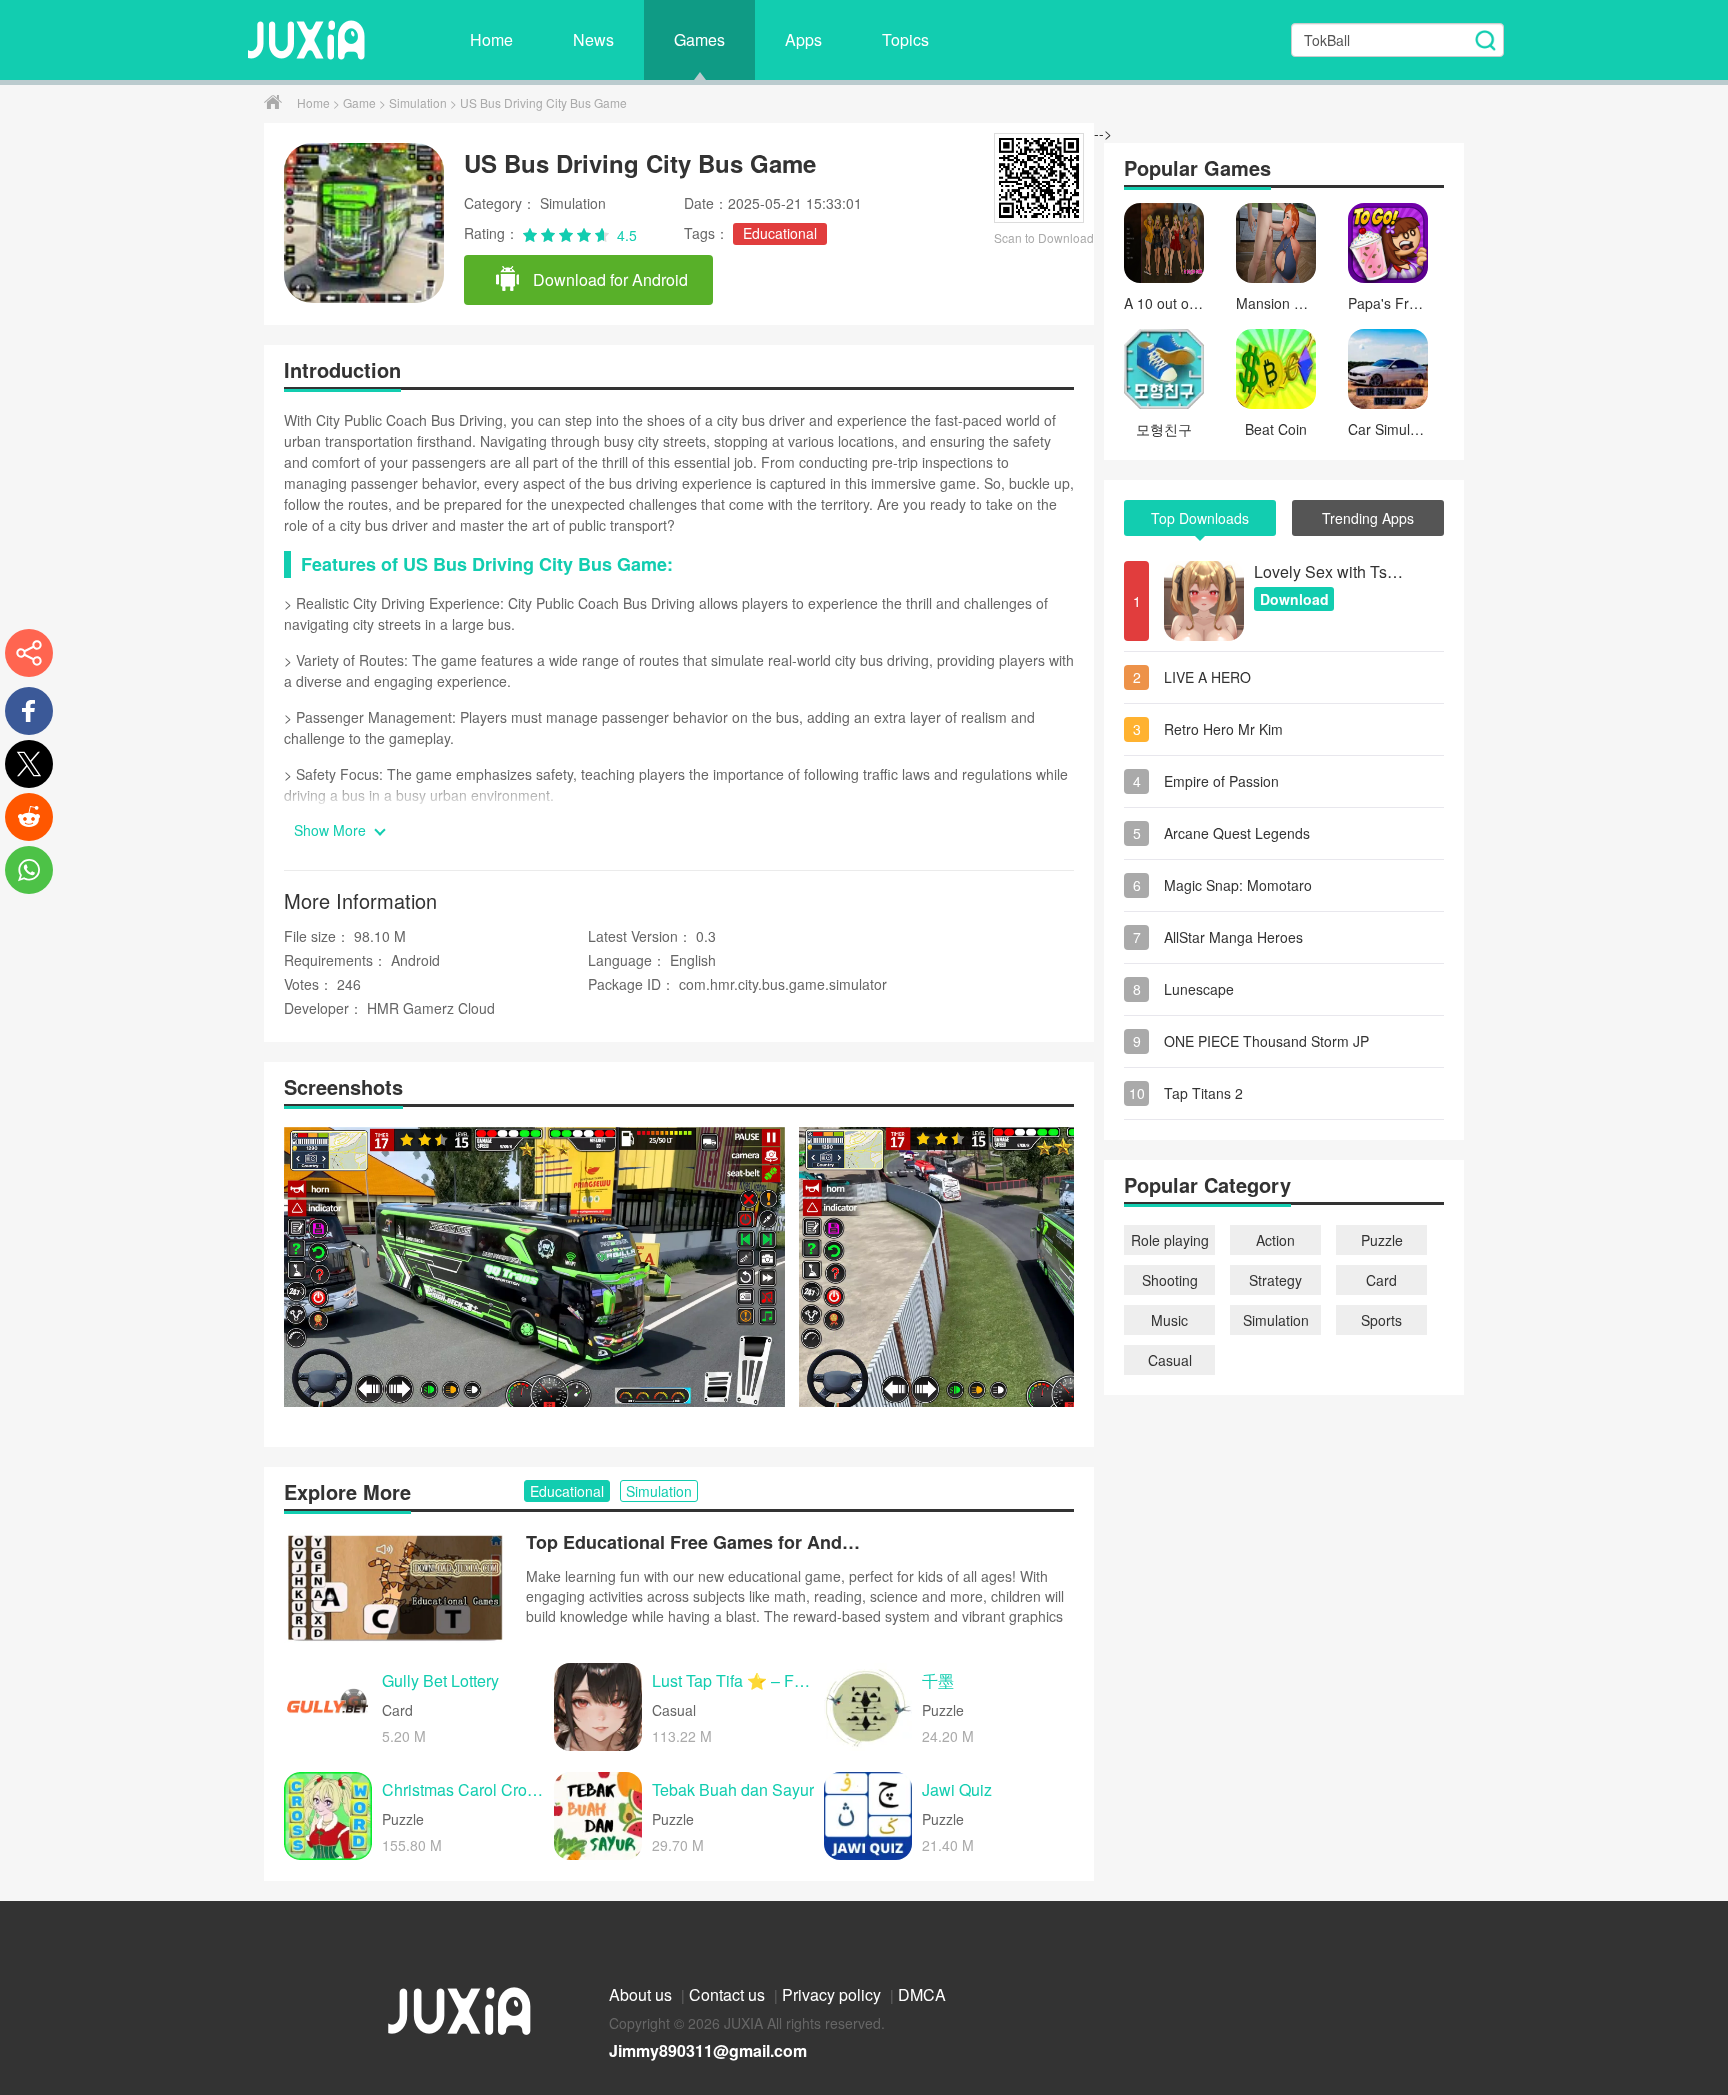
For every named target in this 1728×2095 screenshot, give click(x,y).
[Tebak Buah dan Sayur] (598, 1816)
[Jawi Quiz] (868, 1816)
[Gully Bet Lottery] (328, 1707)
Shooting (1170, 1280)
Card (1381, 1280)
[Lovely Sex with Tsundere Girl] (1204, 601)
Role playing (1170, 1240)
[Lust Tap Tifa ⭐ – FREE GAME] (598, 1707)
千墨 (938, 1681)
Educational (780, 233)
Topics (905, 39)
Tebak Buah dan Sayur (733, 1790)
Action (1275, 1240)
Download (1294, 599)
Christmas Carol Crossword (463, 1790)
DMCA (922, 1994)
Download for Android (608, 279)
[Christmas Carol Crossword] (328, 1816)
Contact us (729, 1994)
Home (491, 39)
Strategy (1275, 1280)
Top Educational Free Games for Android (696, 1542)
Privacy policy (833, 1994)
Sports (1381, 1320)
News (593, 39)
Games (699, 39)
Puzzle (1382, 1240)
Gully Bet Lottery (440, 1681)
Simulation (419, 102)
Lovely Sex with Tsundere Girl (1329, 571)
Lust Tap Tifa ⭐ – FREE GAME (733, 1681)
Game (361, 102)
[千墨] (868, 1707)
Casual (1170, 1360)
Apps (803, 39)
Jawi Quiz (957, 1790)
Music (1169, 1320)
